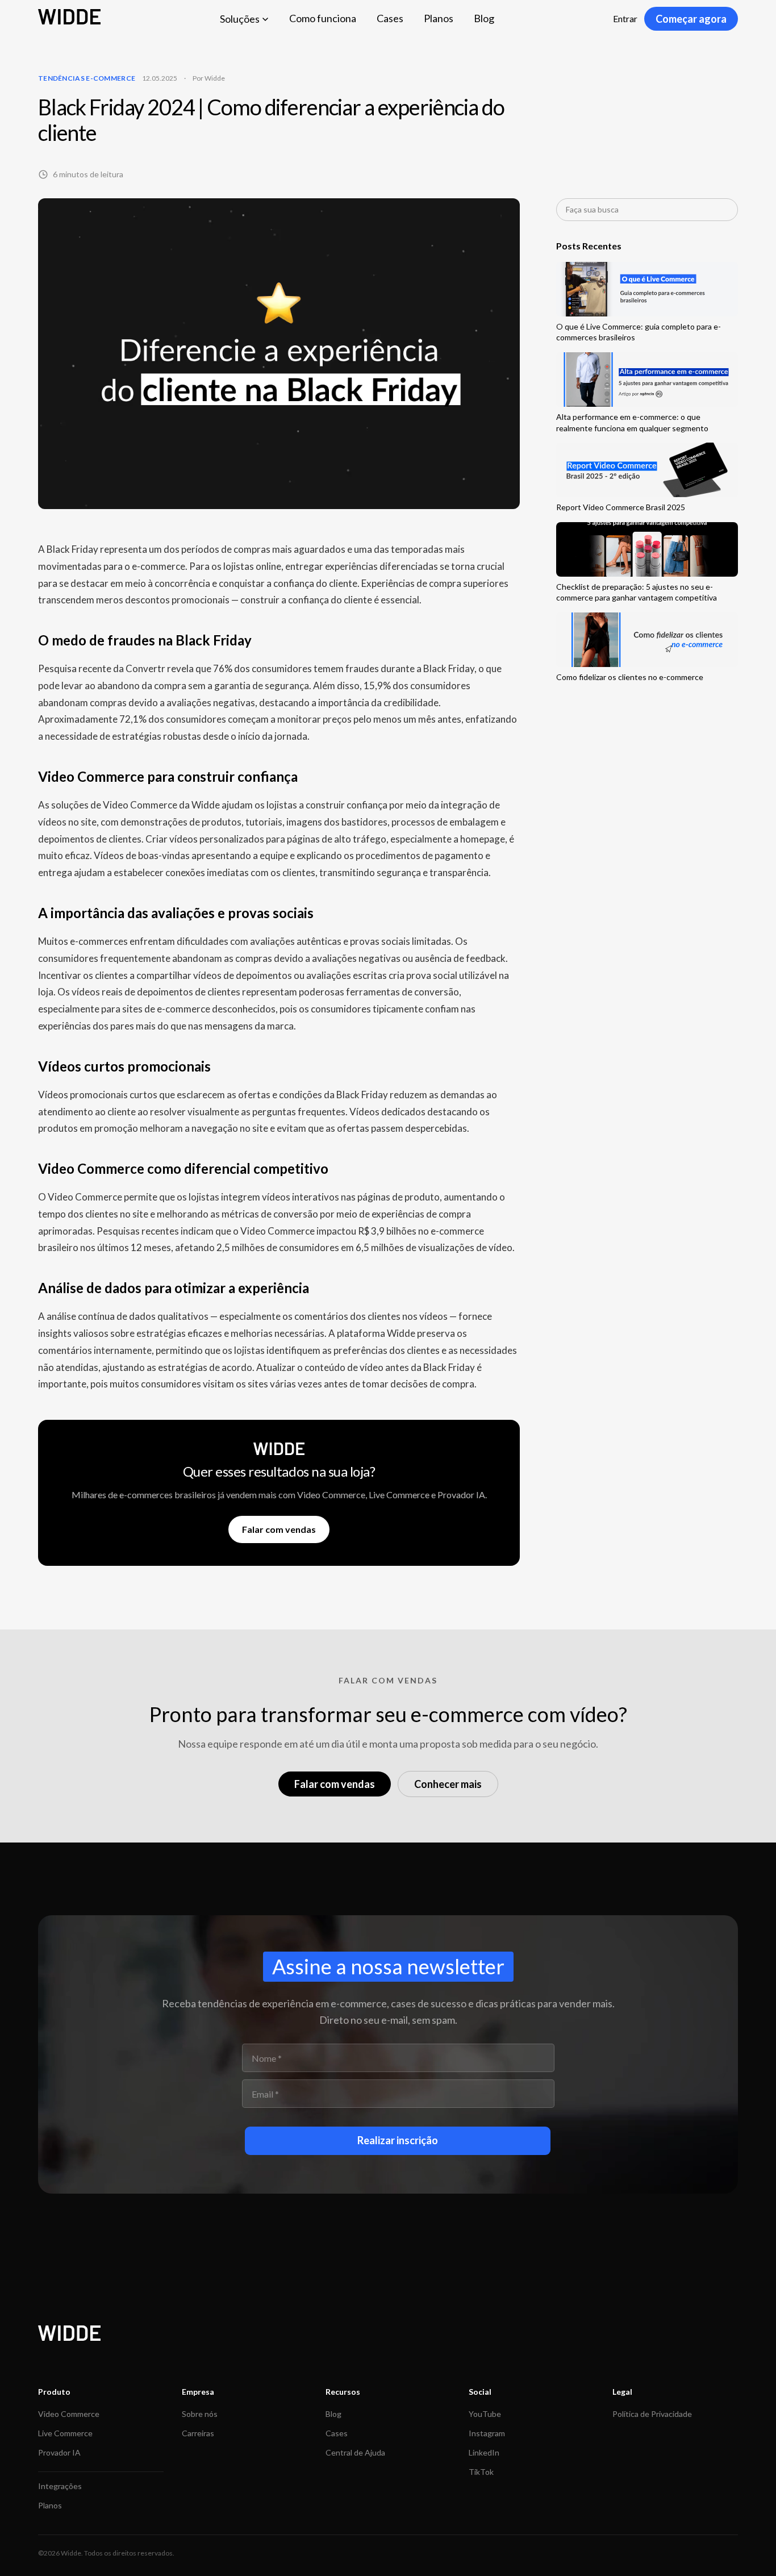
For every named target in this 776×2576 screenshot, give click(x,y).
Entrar (625, 18)
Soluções (240, 19)
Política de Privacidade (652, 2414)
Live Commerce (65, 2433)
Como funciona (323, 18)
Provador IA (59, 2452)
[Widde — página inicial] (69, 19)
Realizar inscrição (398, 2140)
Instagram (487, 2433)
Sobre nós (200, 2414)
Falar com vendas (279, 1529)
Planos (439, 18)
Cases (390, 18)
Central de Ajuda (355, 2452)
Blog (484, 18)
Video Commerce (69, 2414)
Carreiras (198, 2433)
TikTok (481, 2472)
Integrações (60, 2486)
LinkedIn (484, 2452)
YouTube (485, 2414)
